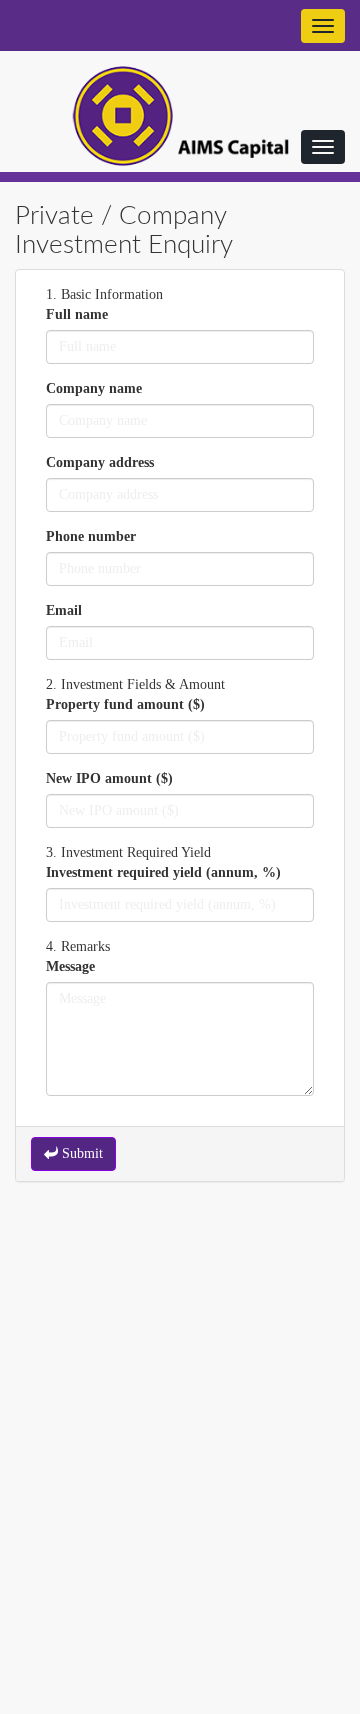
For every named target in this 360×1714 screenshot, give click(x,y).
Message (70, 966)
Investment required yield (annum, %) (163, 872)
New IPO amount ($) (109, 778)
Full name (77, 314)
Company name (94, 388)
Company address (100, 462)
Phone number (91, 536)
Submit (80, 1153)
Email (64, 610)
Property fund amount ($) (125, 704)
